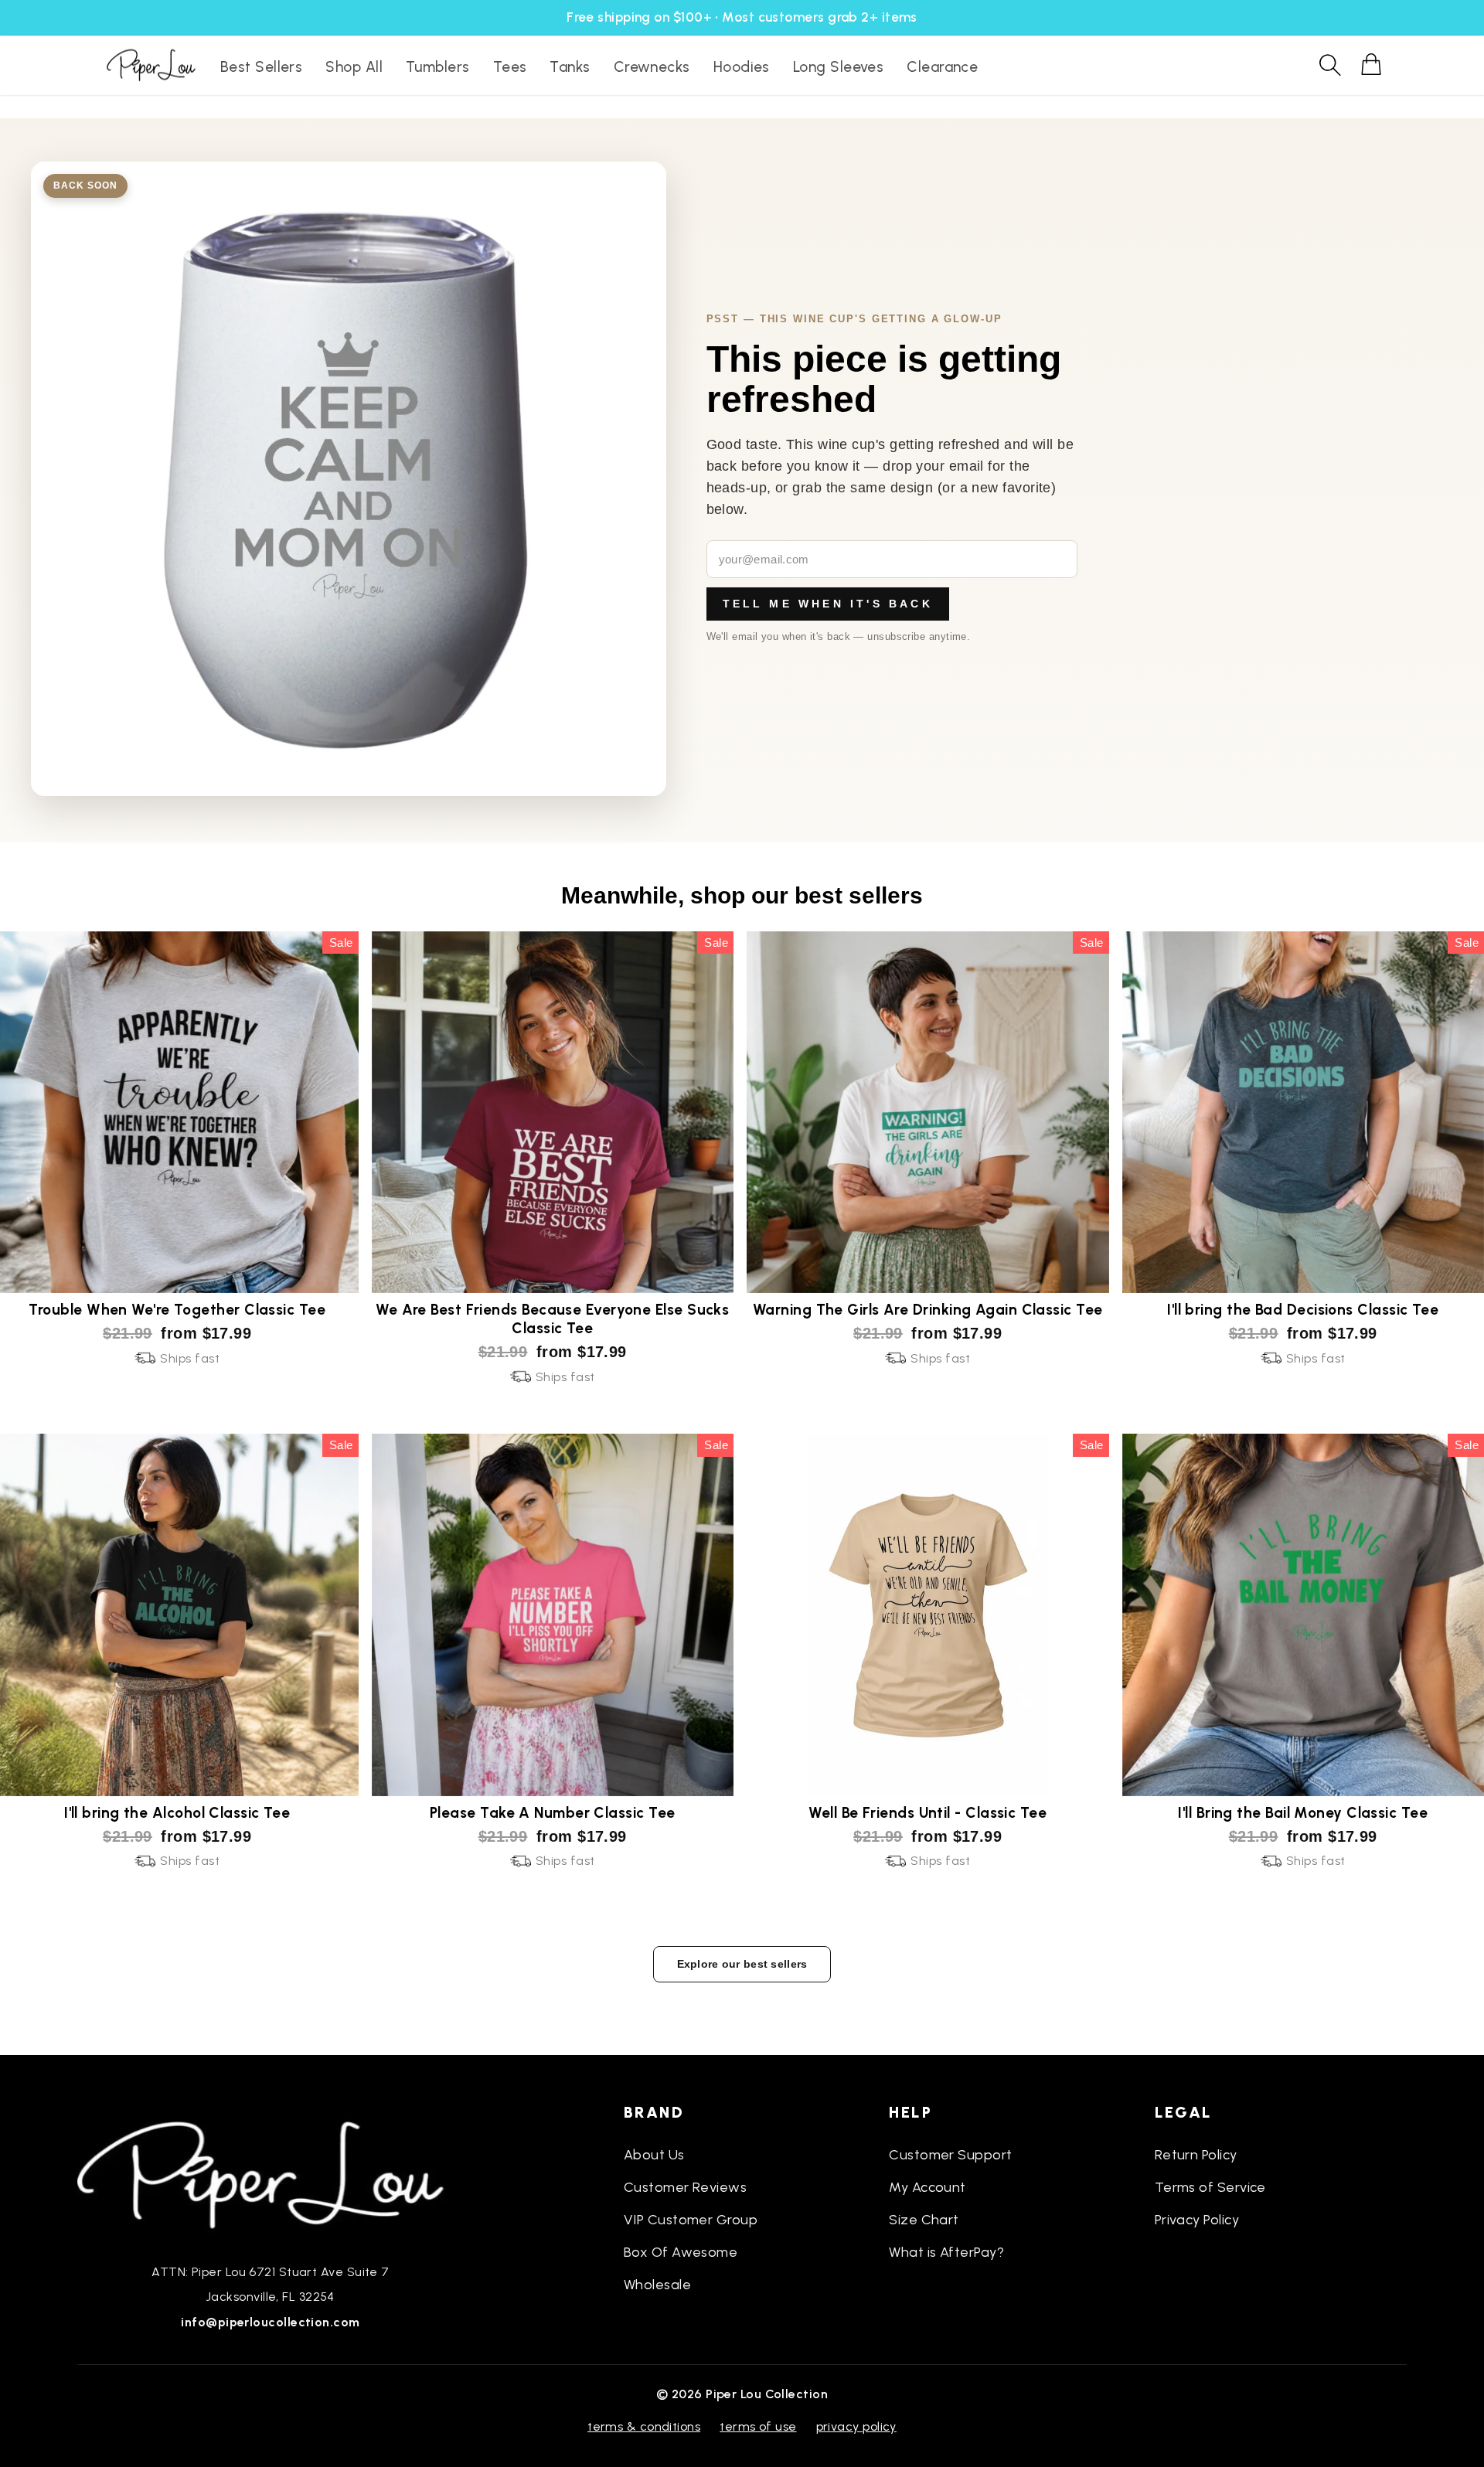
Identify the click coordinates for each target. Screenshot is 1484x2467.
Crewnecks (652, 67)
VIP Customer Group (691, 2220)
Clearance (942, 67)
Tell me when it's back (828, 604)
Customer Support (950, 2155)
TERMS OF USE (758, 2426)
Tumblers (438, 67)
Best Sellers (261, 67)
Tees (510, 67)
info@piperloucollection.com (270, 2322)
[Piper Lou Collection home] (271, 2173)
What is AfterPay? (946, 2252)
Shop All (354, 67)
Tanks (570, 67)
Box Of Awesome (681, 2252)
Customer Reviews (685, 2187)
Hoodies (742, 67)
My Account (927, 2187)
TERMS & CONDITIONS (644, 2426)
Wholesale (657, 2285)
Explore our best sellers (742, 1964)
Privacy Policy (1197, 2220)
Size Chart (924, 2220)
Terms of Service (1210, 2187)
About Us (654, 2155)
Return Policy (1196, 2155)
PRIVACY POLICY (856, 2426)
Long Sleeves (838, 67)
